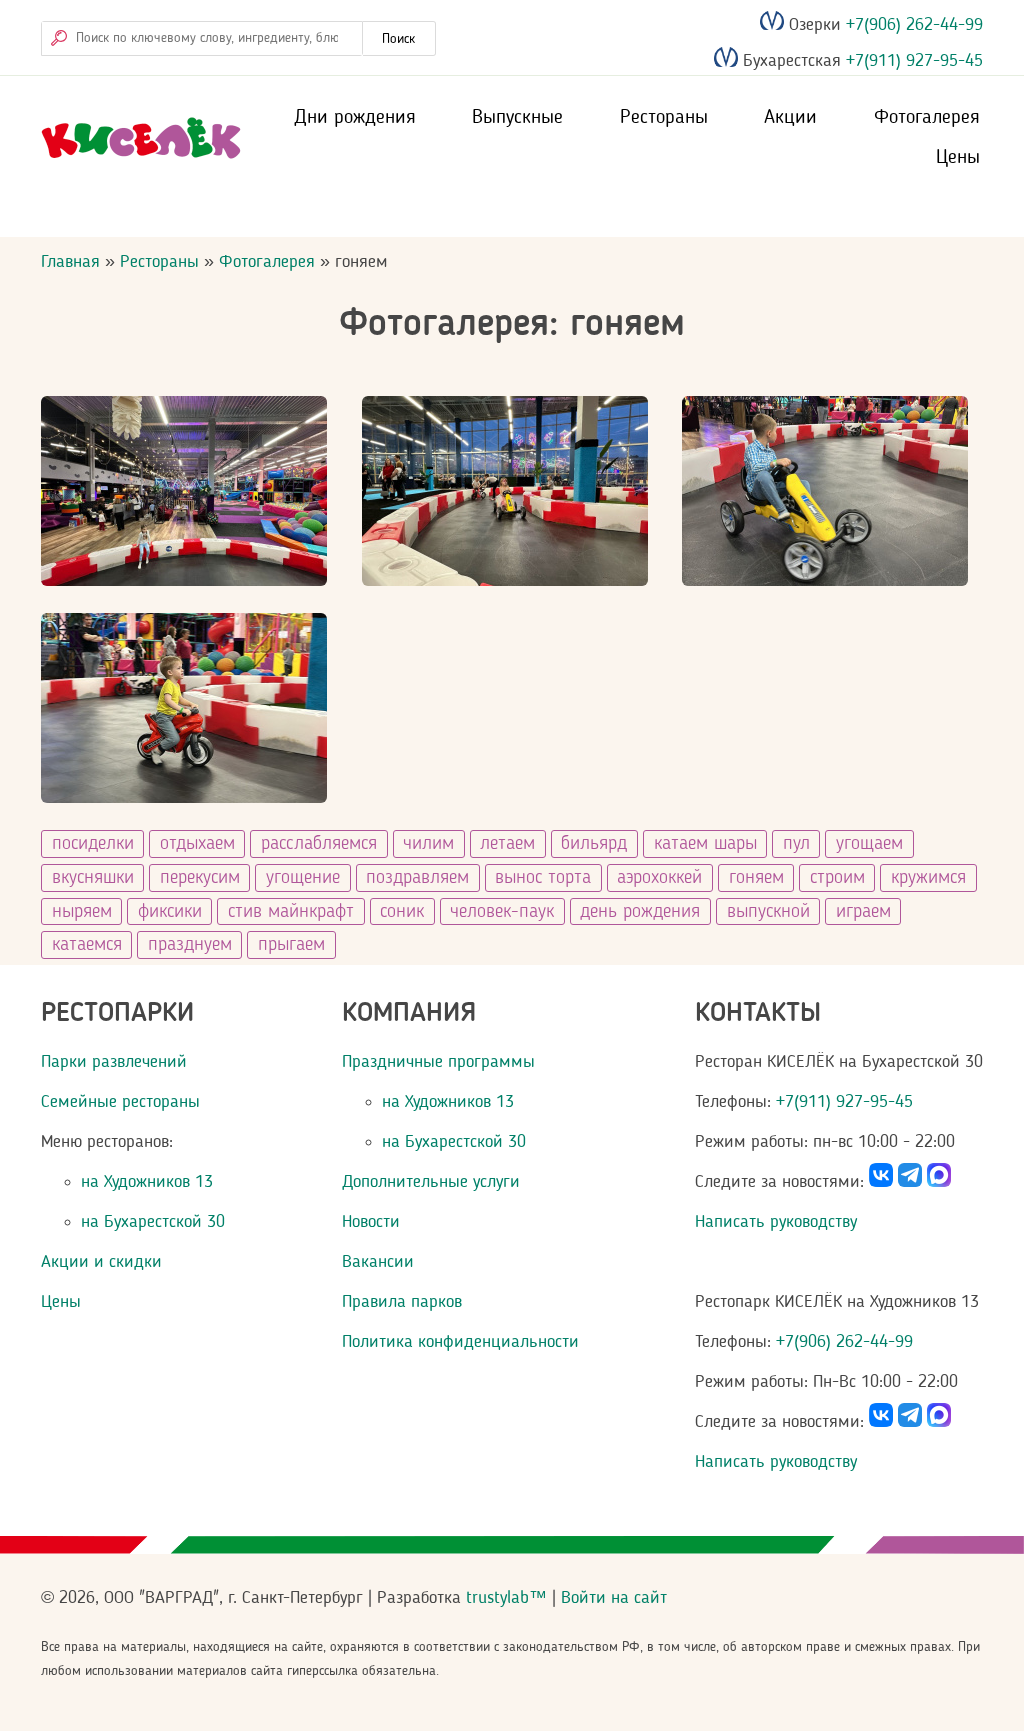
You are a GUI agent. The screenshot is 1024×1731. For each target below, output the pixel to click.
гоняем (756, 878)
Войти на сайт (614, 1598)
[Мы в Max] (939, 1182)
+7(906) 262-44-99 (912, 25)
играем (863, 912)
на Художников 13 (147, 1182)
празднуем (190, 945)
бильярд (594, 844)
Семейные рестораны (120, 1102)
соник (402, 912)
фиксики (170, 912)
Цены (958, 158)
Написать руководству (776, 1222)
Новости (371, 1222)
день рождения (640, 912)
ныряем (82, 912)
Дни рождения (355, 118)
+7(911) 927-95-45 (912, 62)
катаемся (87, 945)
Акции (790, 118)
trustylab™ (506, 1598)
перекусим (200, 878)
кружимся (928, 878)
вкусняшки (93, 878)
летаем (507, 844)
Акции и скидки (101, 1262)
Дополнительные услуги (431, 1182)
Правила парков (402, 1302)
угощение (303, 878)
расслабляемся (319, 844)
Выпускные (517, 118)
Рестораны (664, 118)
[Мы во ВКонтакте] (881, 1182)
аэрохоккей (659, 878)
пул (796, 844)
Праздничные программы (438, 1062)
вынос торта (543, 878)
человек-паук (502, 912)
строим (837, 878)
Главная (70, 262)
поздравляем (417, 878)
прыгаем (291, 945)
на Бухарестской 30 (153, 1222)
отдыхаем (197, 844)
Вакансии (378, 1262)
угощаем (869, 844)
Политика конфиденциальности (460, 1342)
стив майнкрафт (291, 912)
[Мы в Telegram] (910, 1182)
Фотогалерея (927, 118)
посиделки (93, 844)
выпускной (768, 912)
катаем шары (705, 844)
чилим (428, 844)
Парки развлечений (114, 1062)
